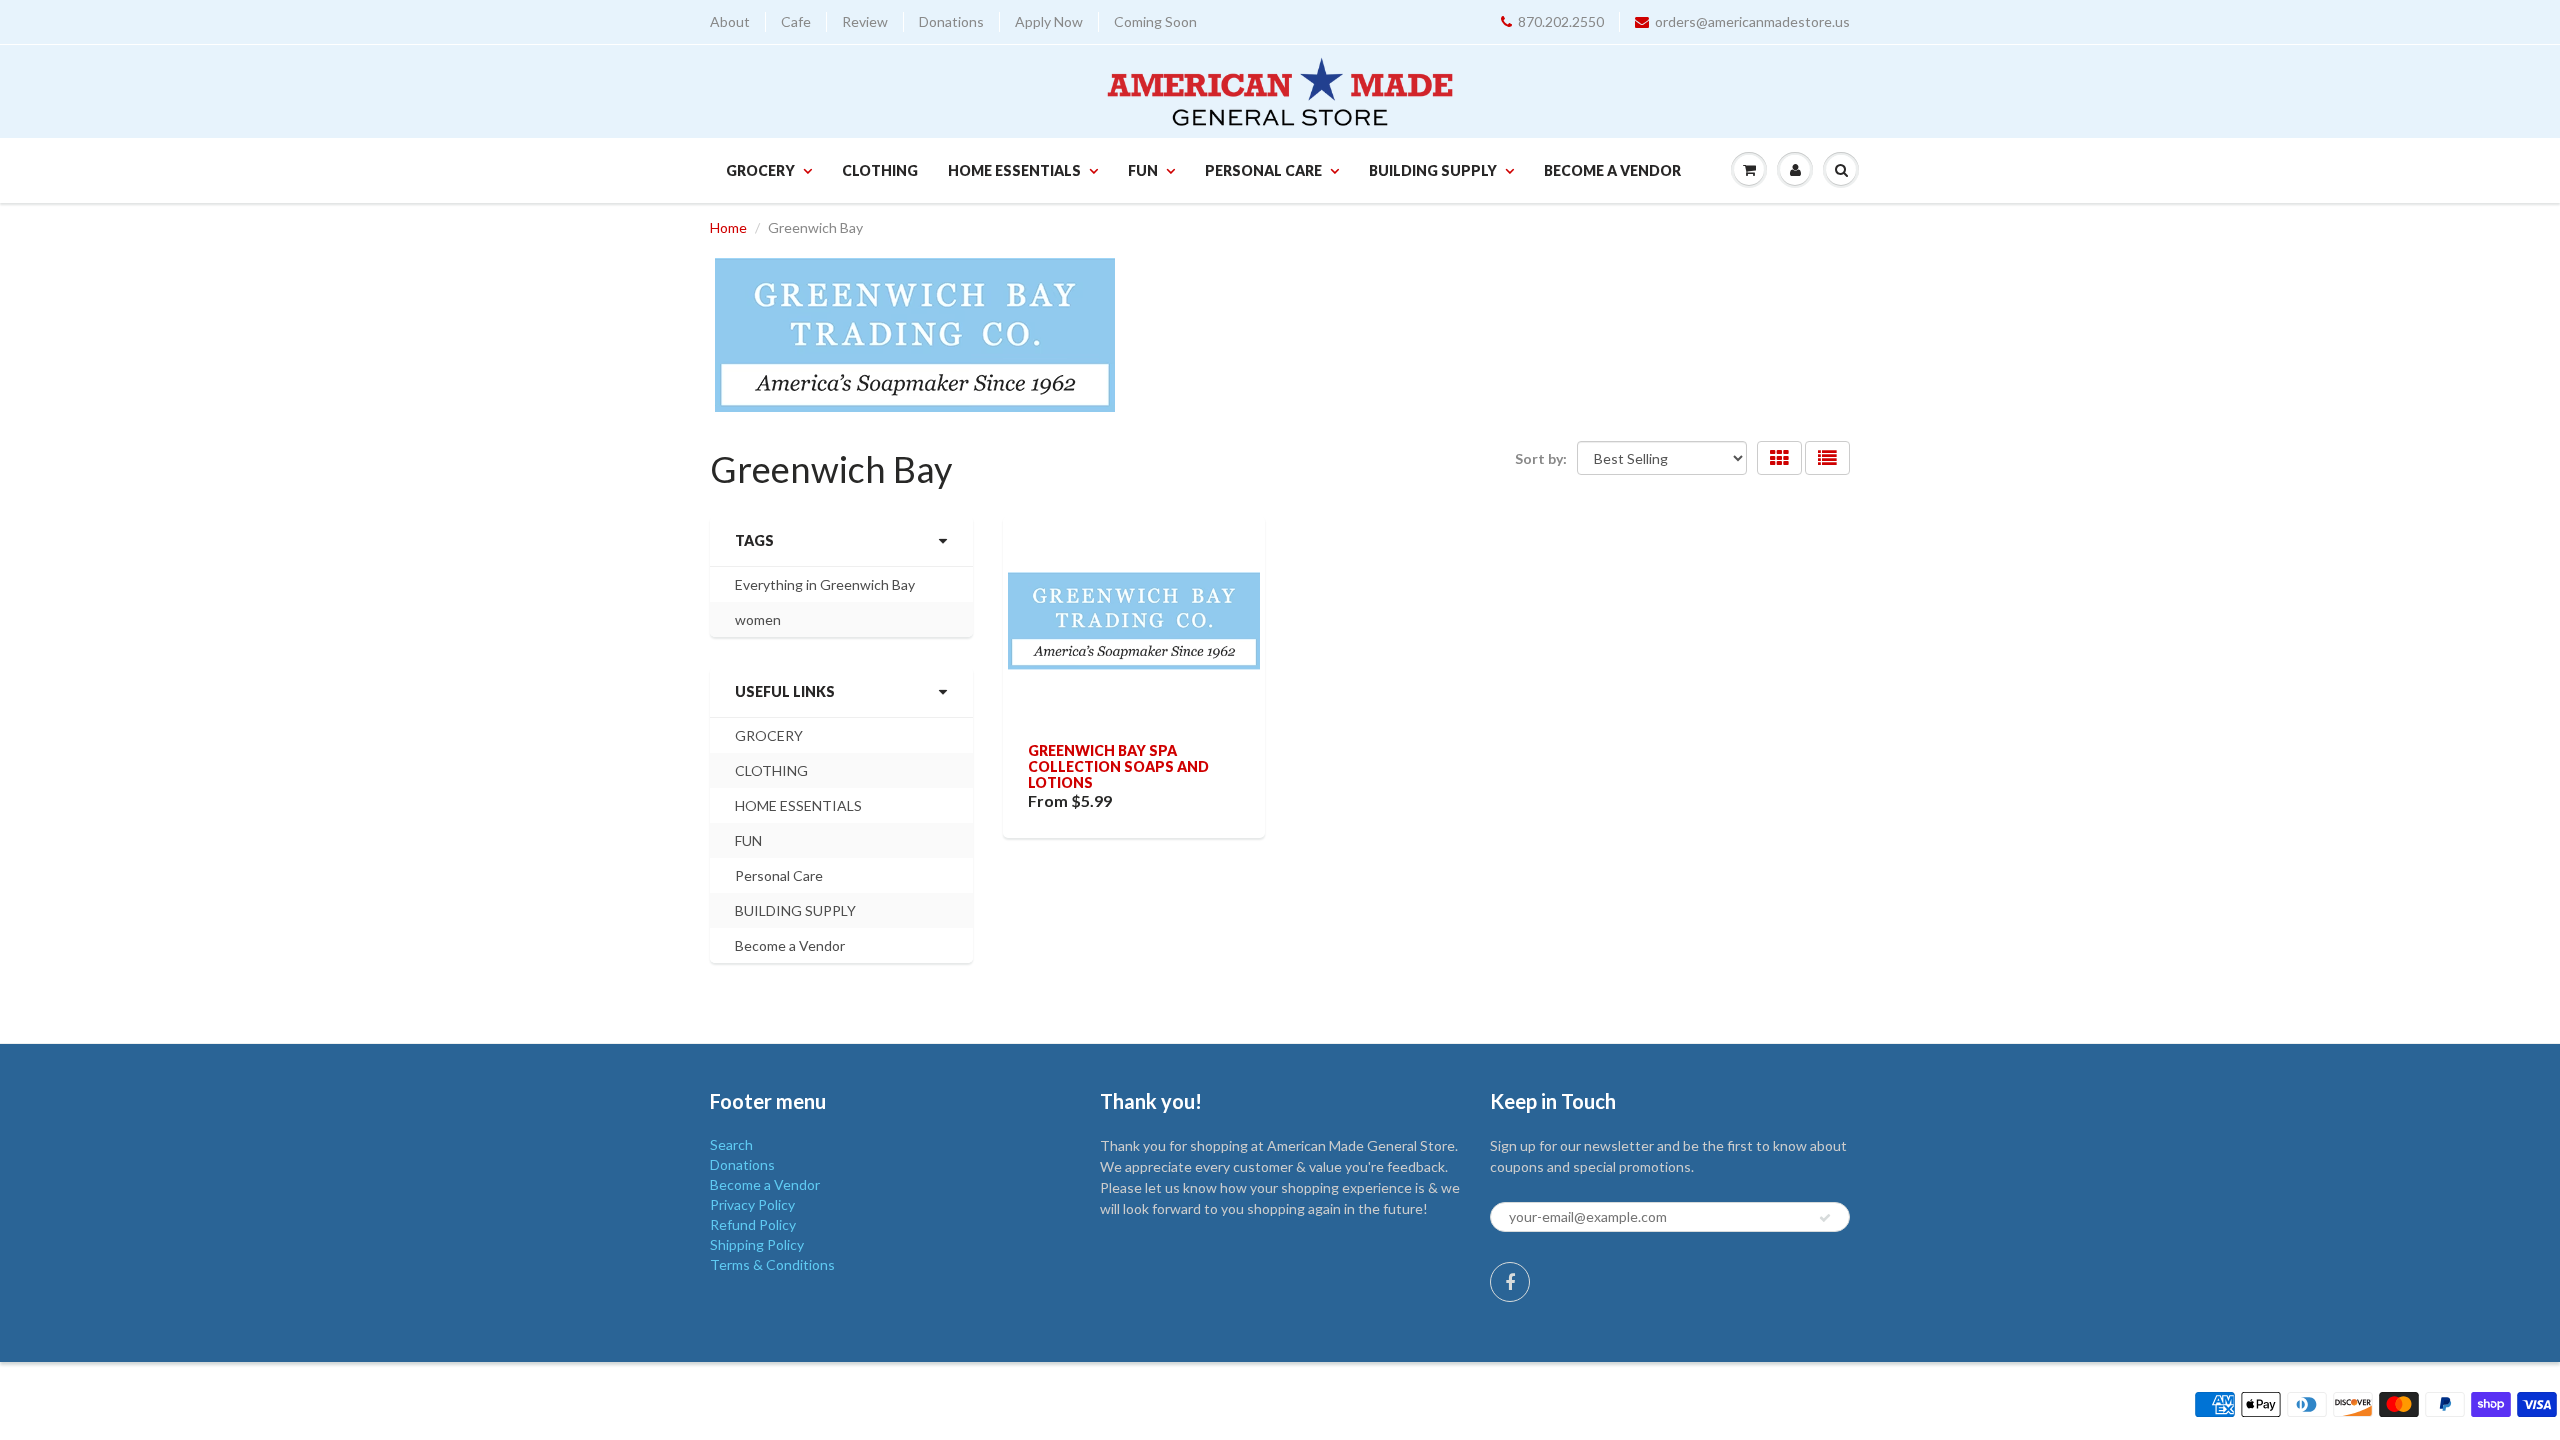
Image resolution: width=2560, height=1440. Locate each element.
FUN (1143, 170)
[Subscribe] (1825, 1218)
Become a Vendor (1612, 170)
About (730, 21)
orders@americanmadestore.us (1752, 21)
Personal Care (1263, 170)
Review (865, 21)
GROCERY (760, 170)
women (758, 619)
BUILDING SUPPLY (1433, 170)
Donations (951, 21)
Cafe (796, 21)
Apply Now (1049, 21)
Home (728, 227)
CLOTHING (880, 170)
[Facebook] (1510, 1282)
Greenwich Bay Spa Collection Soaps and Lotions (1118, 766)
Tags (754, 540)
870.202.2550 (1561, 21)
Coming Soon (1155, 21)
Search (731, 1144)
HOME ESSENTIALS (1014, 170)
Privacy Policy (752, 1204)
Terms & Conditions (772, 1264)
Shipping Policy (757, 1244)
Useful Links (785, 691)
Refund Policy (753, 1224)
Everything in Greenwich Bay (825, 584)
